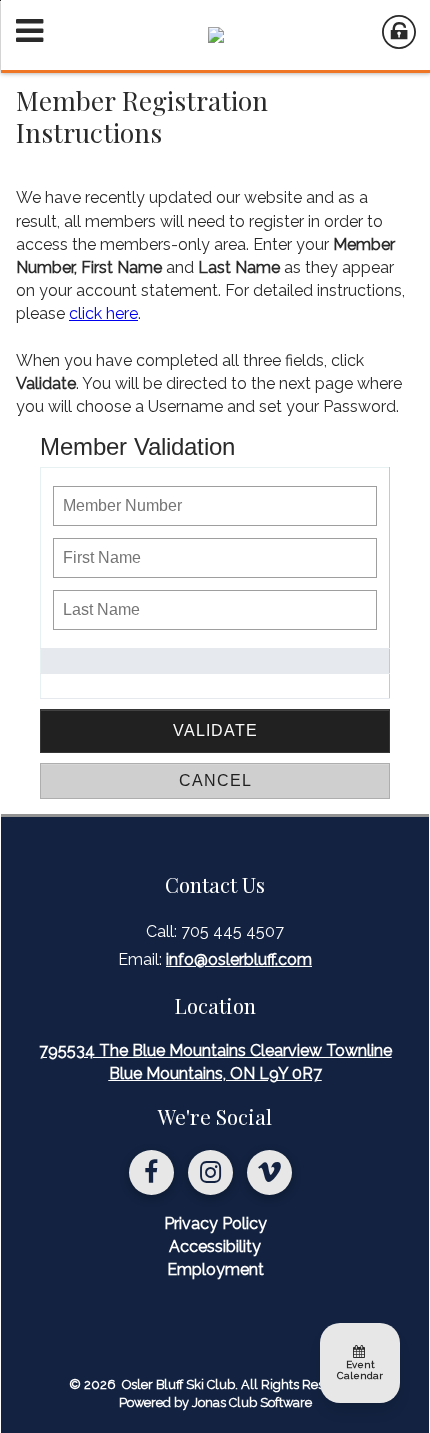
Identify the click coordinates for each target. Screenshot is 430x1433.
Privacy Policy (215, 1223)
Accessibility (215, 1246)
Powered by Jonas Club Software (215, 1402)
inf (239, 959)
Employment (215, 1269)
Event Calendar (360, 1370)
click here (103, 313)
